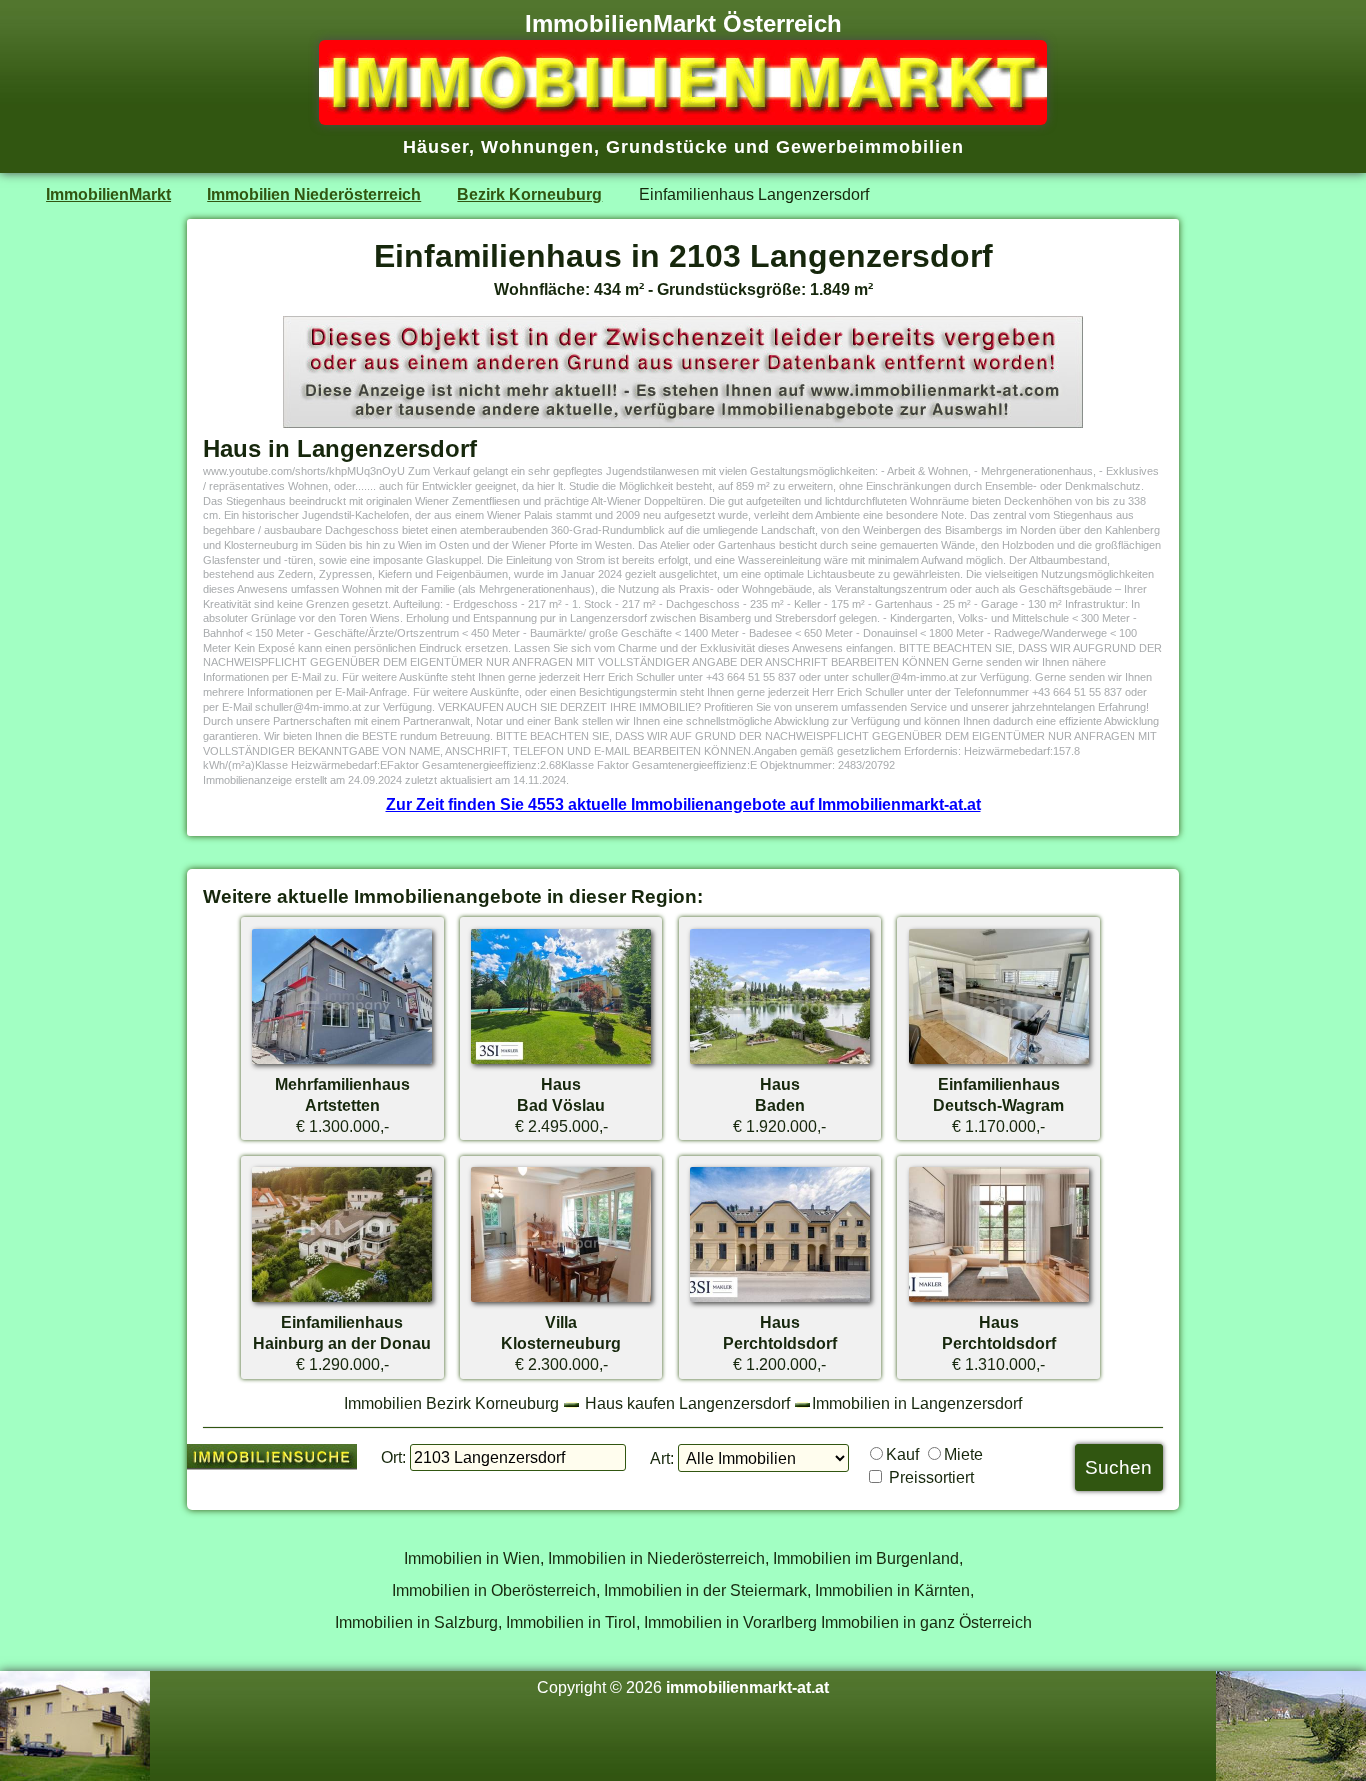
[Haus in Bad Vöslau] (561, 1063)
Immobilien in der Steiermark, (707, 1590)
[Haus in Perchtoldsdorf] (780, 1301)
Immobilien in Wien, (474, 1558)
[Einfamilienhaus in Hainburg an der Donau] (342, 1301)
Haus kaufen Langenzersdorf (687, 1403)
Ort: (393, 1457)
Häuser (436, 147)
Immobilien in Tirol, (573, 1622)
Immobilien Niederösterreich (314, 194)
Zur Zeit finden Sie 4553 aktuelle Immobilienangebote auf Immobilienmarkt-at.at (683, 804)
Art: (662, 1458)
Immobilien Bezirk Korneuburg (451, 1403)
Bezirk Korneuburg (529, 194)
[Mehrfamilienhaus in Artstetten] (342, 1063)
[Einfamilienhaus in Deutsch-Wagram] (999, 1063)
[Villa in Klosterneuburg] (561, 1301)
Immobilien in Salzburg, (418, 1622)
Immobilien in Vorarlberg (730, 1622)
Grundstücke (667, 147)
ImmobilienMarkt (108, 194)
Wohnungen (537, 147)
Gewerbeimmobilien (870, 147)
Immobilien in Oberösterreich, (496, 1590)
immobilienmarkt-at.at (747, 1687)
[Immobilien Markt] (683, 119)
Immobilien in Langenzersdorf (917, 1403)
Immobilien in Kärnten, (894, 1590)
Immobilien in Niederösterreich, (658, 1558)
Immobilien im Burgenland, (868, 1558)
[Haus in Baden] (780, 1063)
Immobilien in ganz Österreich (926, 1622)
